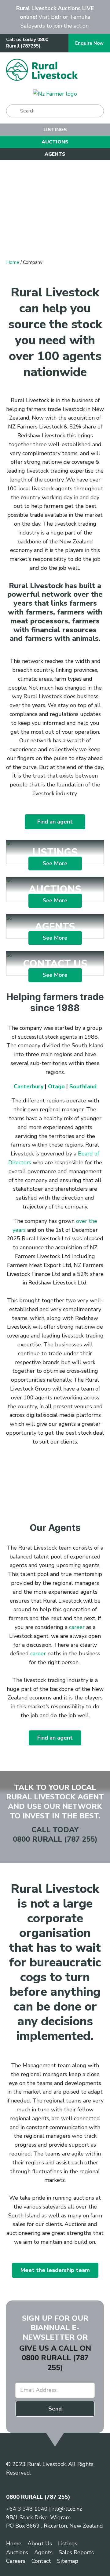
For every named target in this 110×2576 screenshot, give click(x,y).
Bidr (56, 17)
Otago (56, 1086)
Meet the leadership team (55, 2270)
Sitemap (68, 2561)
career (78, 1627)
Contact (41, 2561)
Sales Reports (76, 2552)
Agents (55, 154)
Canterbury (29, 1086)
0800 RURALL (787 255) (55, 1839)
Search (13, 111)
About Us (40, 2544)
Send (55, 2409)
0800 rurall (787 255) (55, 2363)
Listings (55, 130)
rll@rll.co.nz (67, 2509)
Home (13, 262)
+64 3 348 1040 (27, 2509)
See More (55, 852)
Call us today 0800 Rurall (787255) (27, 43)
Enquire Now (89, 43)
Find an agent (55, 822)
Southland (83, 1086)
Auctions (55, 142)
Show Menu (96, 70)
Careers (16, 2561)
